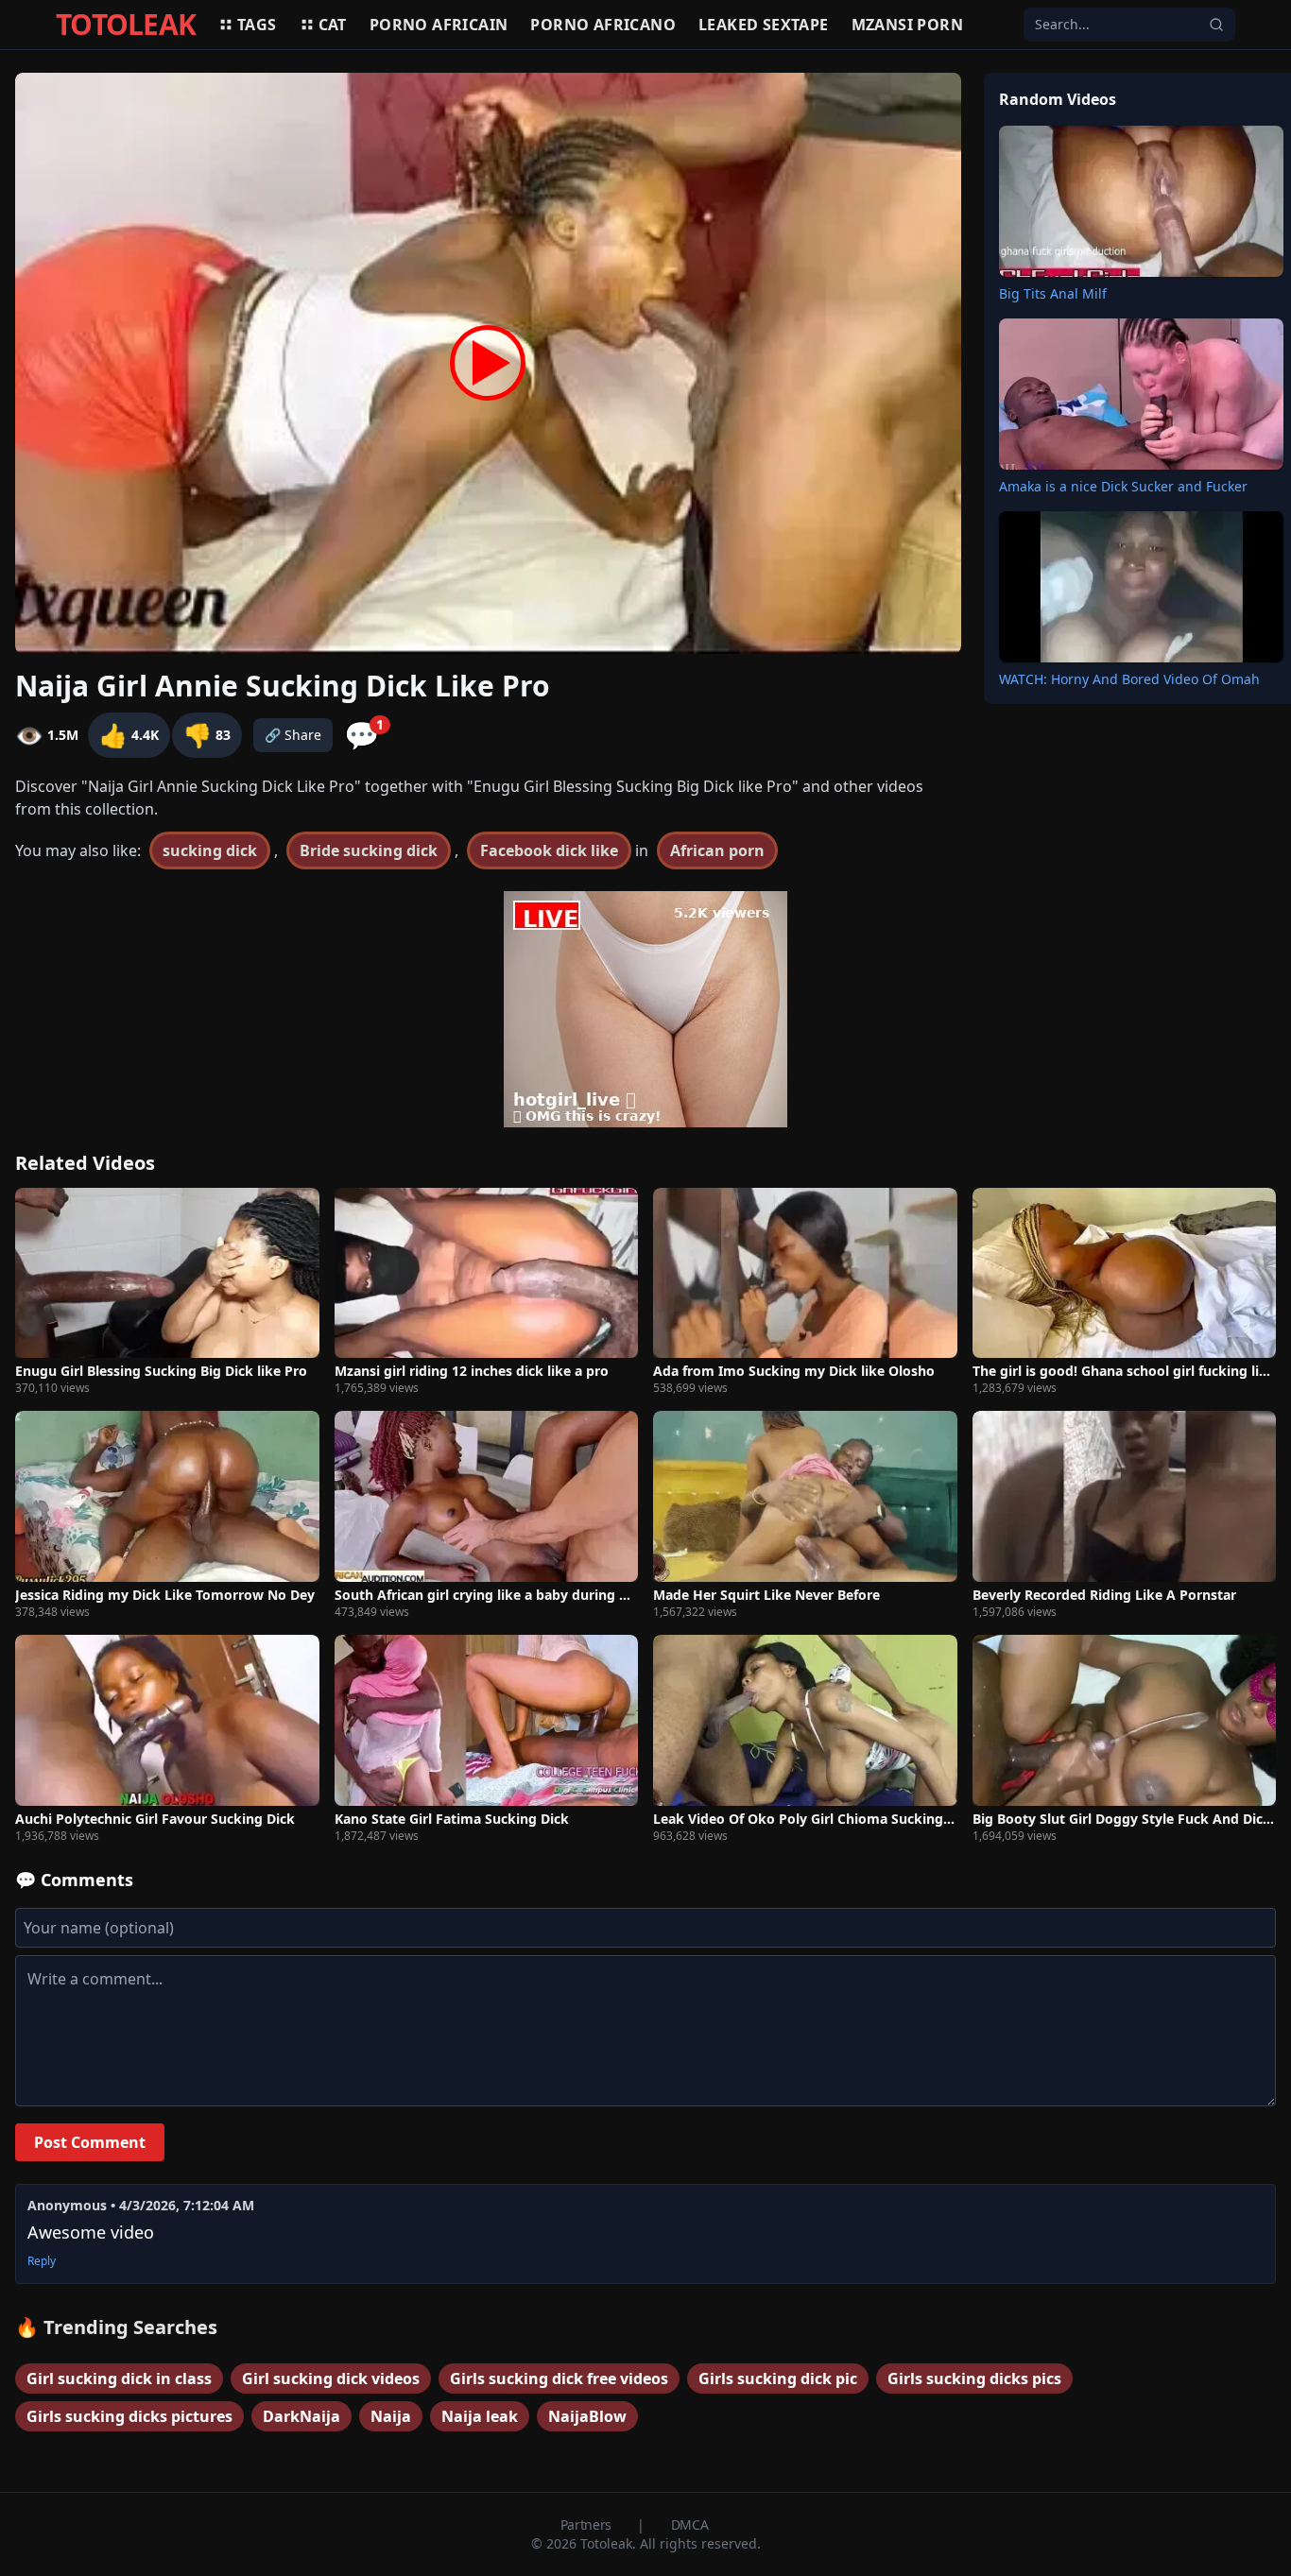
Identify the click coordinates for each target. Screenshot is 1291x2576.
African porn (717, 850)
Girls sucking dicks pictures (129, 2416)
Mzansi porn (907, 25)
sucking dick (210, 850)
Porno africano (603, 25)
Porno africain (439, 25)
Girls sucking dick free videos (559, 2379)
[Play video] (488, 363)
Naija (391, 2416)
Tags (257, 25)
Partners (588, 2524)
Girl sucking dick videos (331, 2379)
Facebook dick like (549, 850)
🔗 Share (293, 735)
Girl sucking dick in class (119, 2379)
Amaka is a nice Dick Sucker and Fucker (1123, 486)
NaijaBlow (587, 2416)
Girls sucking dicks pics (974, 2379)
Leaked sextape (764, 25)
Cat (333, 25)
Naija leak (480, 2416)
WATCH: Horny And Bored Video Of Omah (1129, 679)
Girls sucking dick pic (778, 2379)
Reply (42, 2261)
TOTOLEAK (126, 25)
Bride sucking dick (369, 850)
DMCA (690, 2524)
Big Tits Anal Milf (1053, 293)
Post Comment (90, 2142)
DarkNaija (301, 2416)
